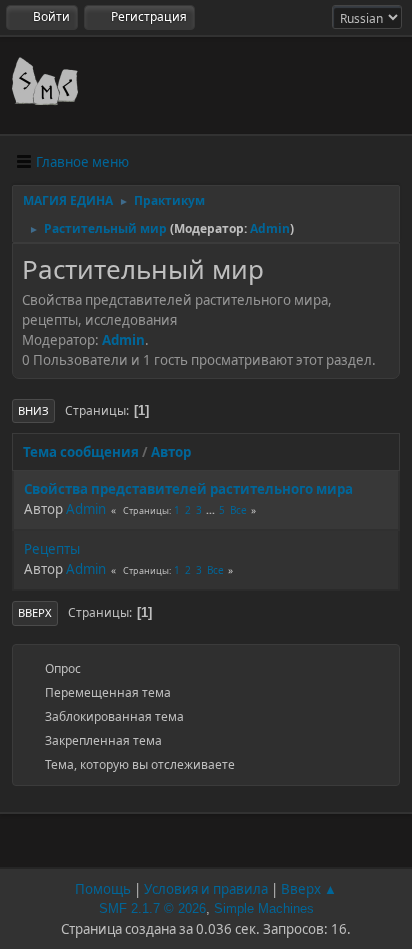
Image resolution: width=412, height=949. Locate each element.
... (212, 510)
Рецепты (52, 549)
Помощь (103, 889)
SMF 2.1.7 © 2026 (152, 908)
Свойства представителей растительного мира (188, 489)
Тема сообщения (81, 452)
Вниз (33, 410)
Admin (270, 228)
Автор (171, 452)
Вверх (35, 612)
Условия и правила (206, 889)
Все (238, 510)
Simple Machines (264, 908)
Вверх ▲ (309, 889)
